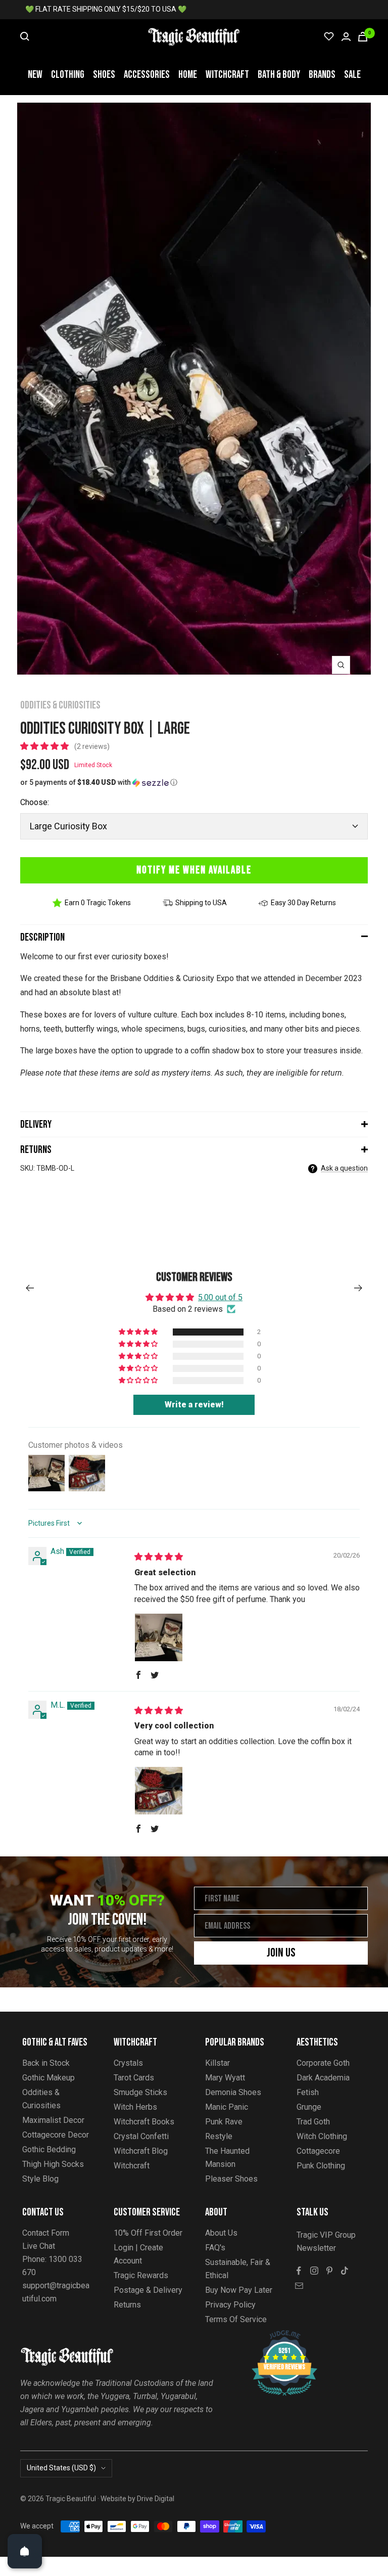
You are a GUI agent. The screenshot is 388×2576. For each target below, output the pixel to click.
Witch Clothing (322, 2136)
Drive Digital (156, 2499)
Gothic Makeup (48, 2078)
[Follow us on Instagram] (314, 2271)
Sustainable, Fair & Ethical (238, 2269)
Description (42, 937)
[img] (159, 1557)
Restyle (219, 2136)
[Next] (358, 1288)
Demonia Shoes (233, 2092)
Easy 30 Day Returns (303, 903)
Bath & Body (279, 75)
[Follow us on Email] (299, 2286)
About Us (221, 2233)
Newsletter (316, 2248)
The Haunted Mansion (227, 2158)
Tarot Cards (134, 2078)
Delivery (36, 1124)
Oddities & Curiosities (60, 705)
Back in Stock (46, 2063)
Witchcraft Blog (141, 2151)
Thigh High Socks (53, 2164)
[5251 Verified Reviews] (275, 2336)
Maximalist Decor (53, 2120)
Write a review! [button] (194, 1405)
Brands (322, 75)
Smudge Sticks (140, 2092)
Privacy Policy (230, 2305)
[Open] (25, 2551)
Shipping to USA (201, 903)
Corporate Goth (323, 2063)
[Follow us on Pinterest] (329, 2271)
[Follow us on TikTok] (345, 2271)
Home (188, 75)
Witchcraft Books (144, 2122)
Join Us (281, 1953)
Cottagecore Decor (56, 2135)
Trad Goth (313, 2122)
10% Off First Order (148, 2233)
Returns (36, 1150)
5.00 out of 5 (220, 1297)
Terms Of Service (236, 2319)
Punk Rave (224, 2122)
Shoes (104, 75)
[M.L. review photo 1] (159, 1791)
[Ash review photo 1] (159, 1637)
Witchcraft (227, 75)
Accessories (147, 75)
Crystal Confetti (141, 2136)
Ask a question (344, 1168)
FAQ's (215, 2248)
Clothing (68, 75)
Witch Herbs (135, 2107)
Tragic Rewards (141, 2275)
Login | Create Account (138, 2254)
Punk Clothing (321, 2166)
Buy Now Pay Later (239, 2290)
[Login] (346, 37)
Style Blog (40, 2179)
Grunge (309, 2107)
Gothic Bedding (49, 2149)
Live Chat (39, 2246)
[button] (45, 746)
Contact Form (46, 2233)
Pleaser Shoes (231, 2179)
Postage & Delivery (148, 2290)
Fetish (308, 2092)
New (35, 75)
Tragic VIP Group (326, 2235)
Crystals (128, 2063)
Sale (352, 75)
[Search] (25, 36)
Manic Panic (227, 2107)
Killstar (217, 2063)
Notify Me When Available (194, 870)
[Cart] (363, 37)
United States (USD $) (61, 2468)
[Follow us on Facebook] (299, 2271)
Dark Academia (323, 2078)
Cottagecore (318, 2151)
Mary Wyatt (225, 2078)
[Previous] (30, 1288)
